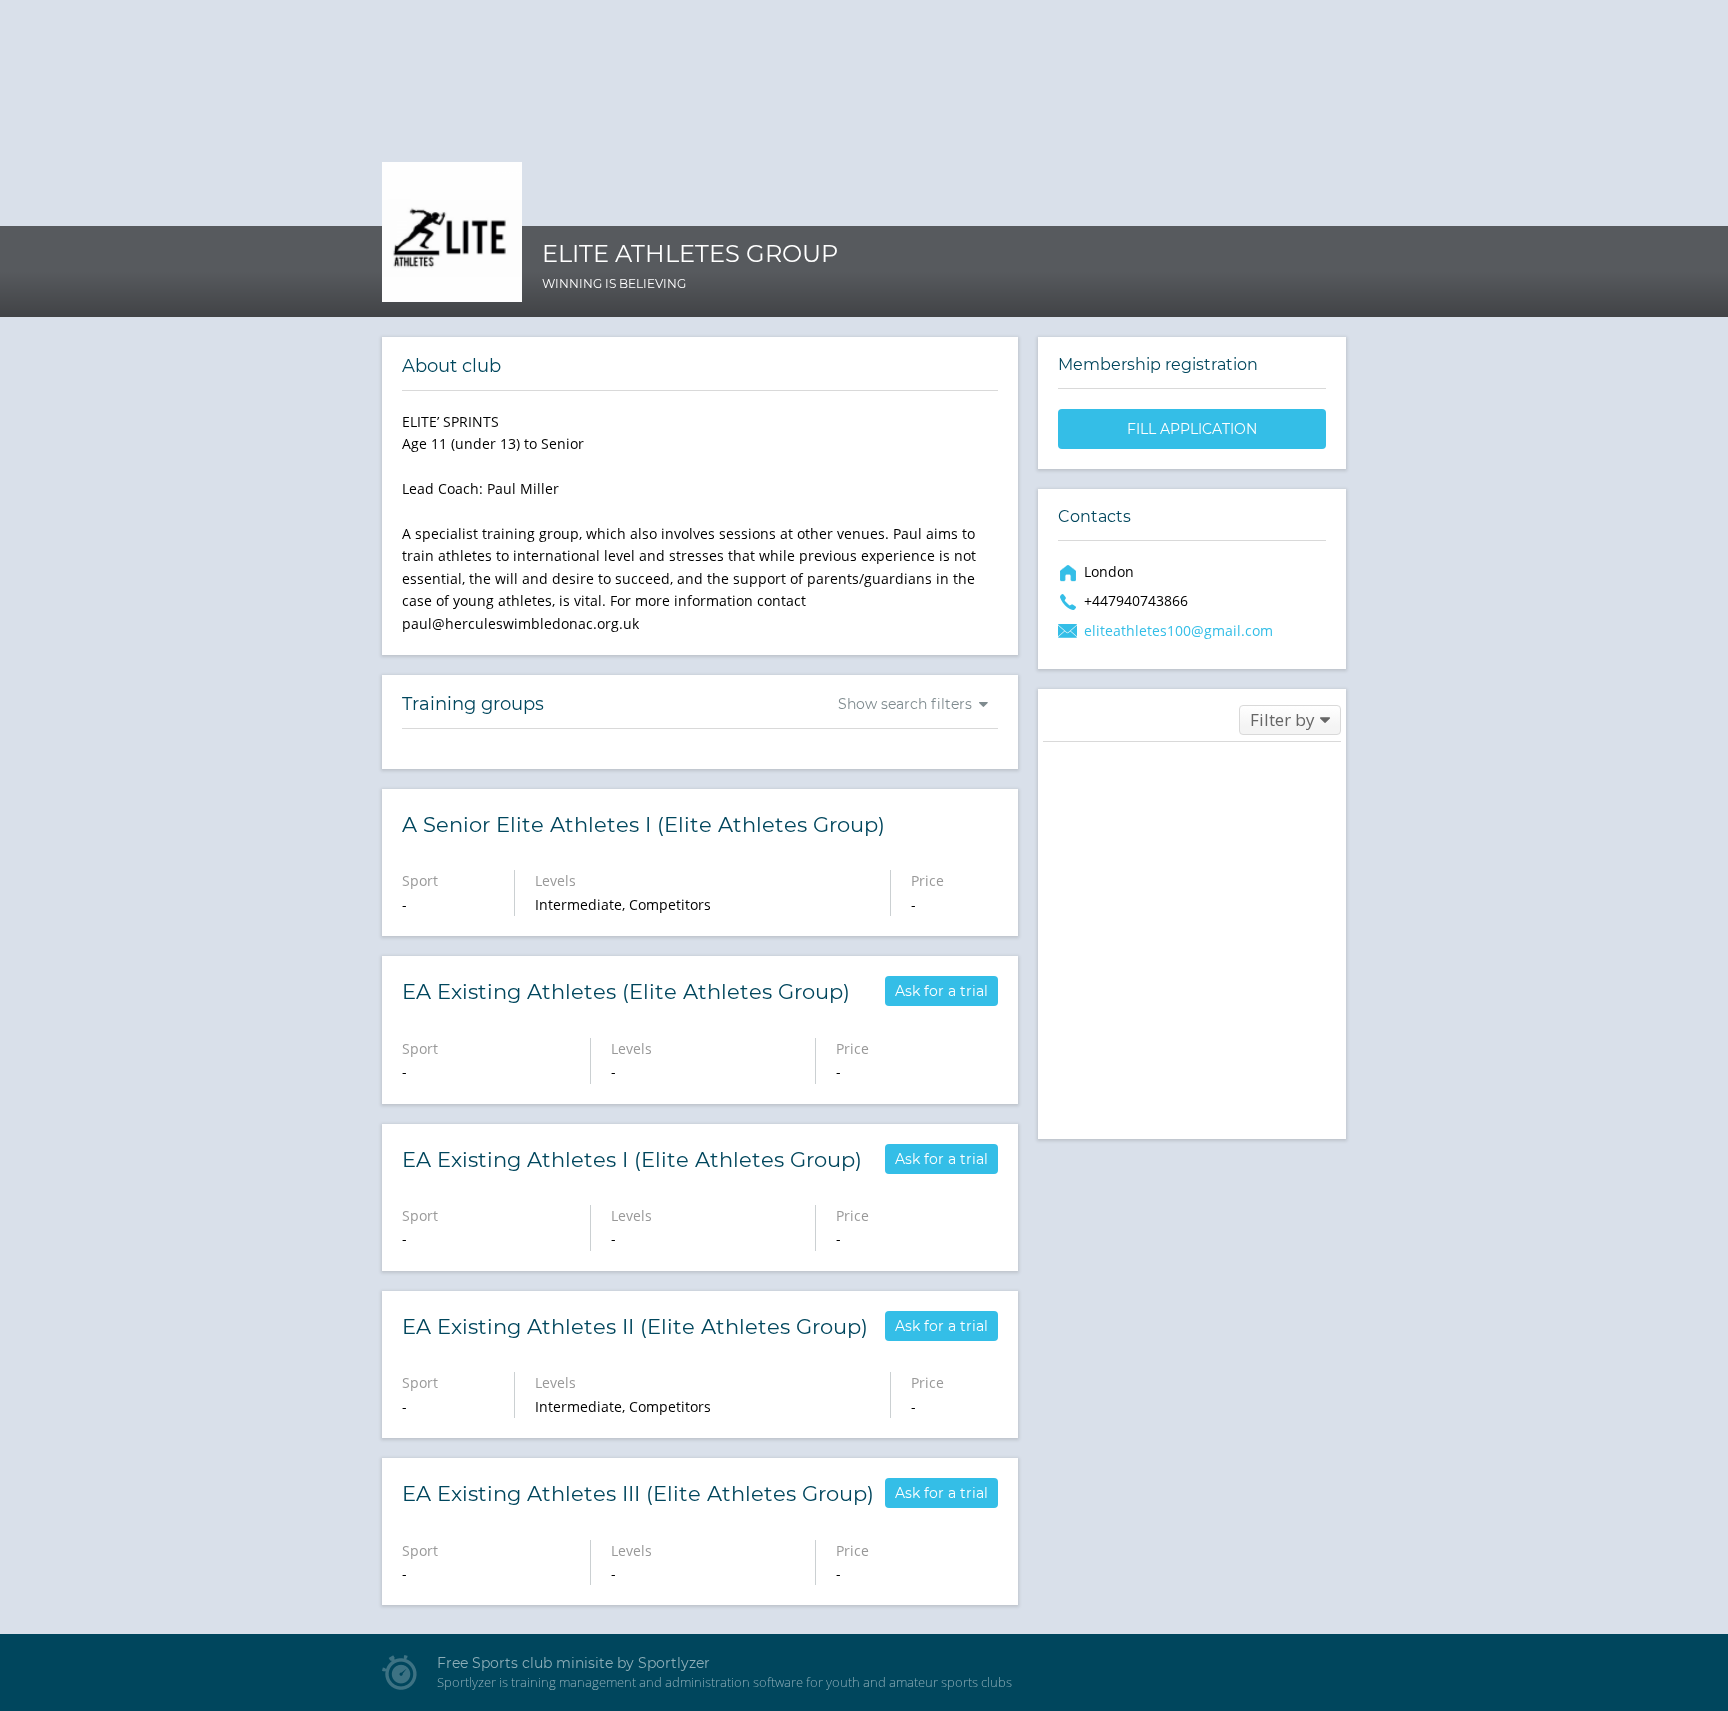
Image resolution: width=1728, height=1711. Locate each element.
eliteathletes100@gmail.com (1178, 630)
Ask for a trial (941, 991)
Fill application (1192, 429)
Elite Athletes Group (690, 253)
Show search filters (905, 704)
